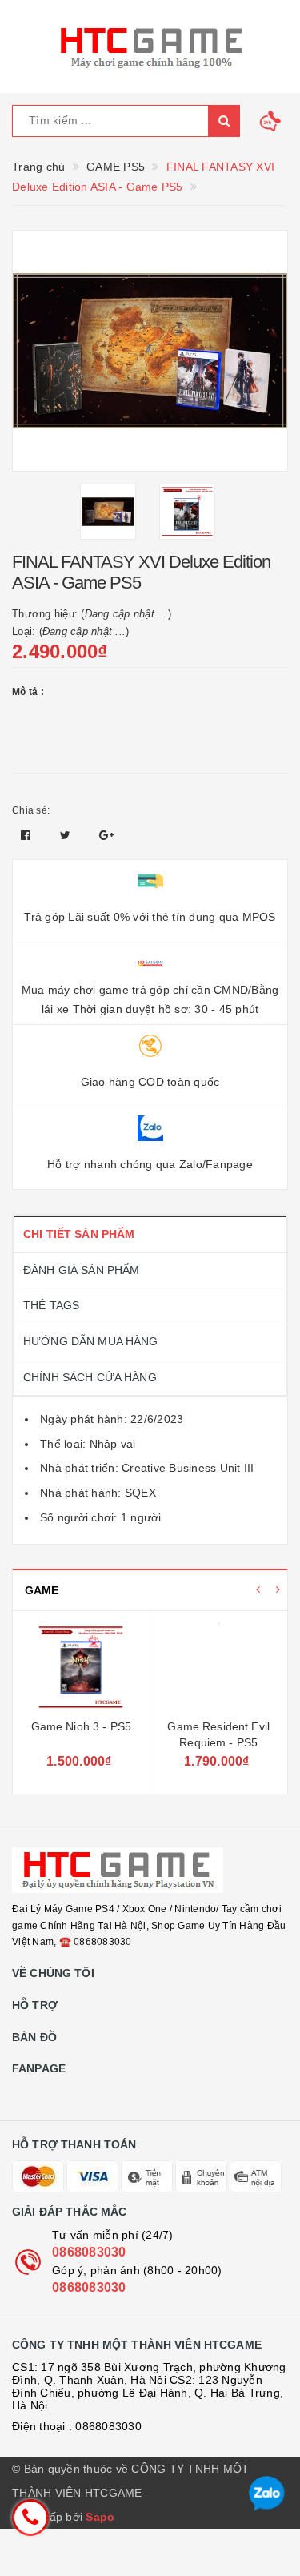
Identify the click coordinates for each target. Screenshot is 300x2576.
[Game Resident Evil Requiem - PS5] (219, 1667)
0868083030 (89, 2252)
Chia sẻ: (31, 810)
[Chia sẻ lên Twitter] (67, 835)
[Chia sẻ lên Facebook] (28, 835)
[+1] (106, 835)
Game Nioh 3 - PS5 (81, 1726)
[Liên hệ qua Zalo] (267, 2494)
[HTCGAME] (150, 46)
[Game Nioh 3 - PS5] (81, 1667)
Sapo (100, 2517)
